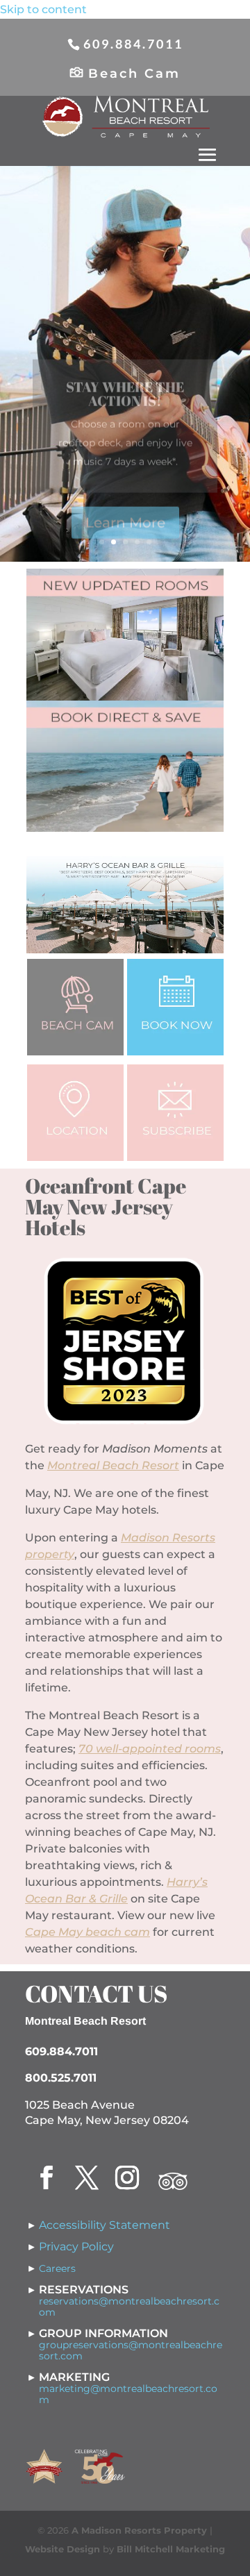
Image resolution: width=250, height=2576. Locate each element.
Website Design (62, 2549)
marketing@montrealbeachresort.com (128, 2394)
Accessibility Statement (105, 2225)
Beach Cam (134, 74)
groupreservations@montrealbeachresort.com (131, 2350)
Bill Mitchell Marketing (171, 2549)
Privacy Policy (76, 2247)
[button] (208, 156)
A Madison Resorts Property (139, 2530)
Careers (57, 2268)
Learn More (125, 511)
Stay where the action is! (125, 382)
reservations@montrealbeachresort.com (129, 2307)
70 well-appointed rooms (150, 1749)
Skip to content (43, 9)
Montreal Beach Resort (113, 1465)
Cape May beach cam (87, 1932)
